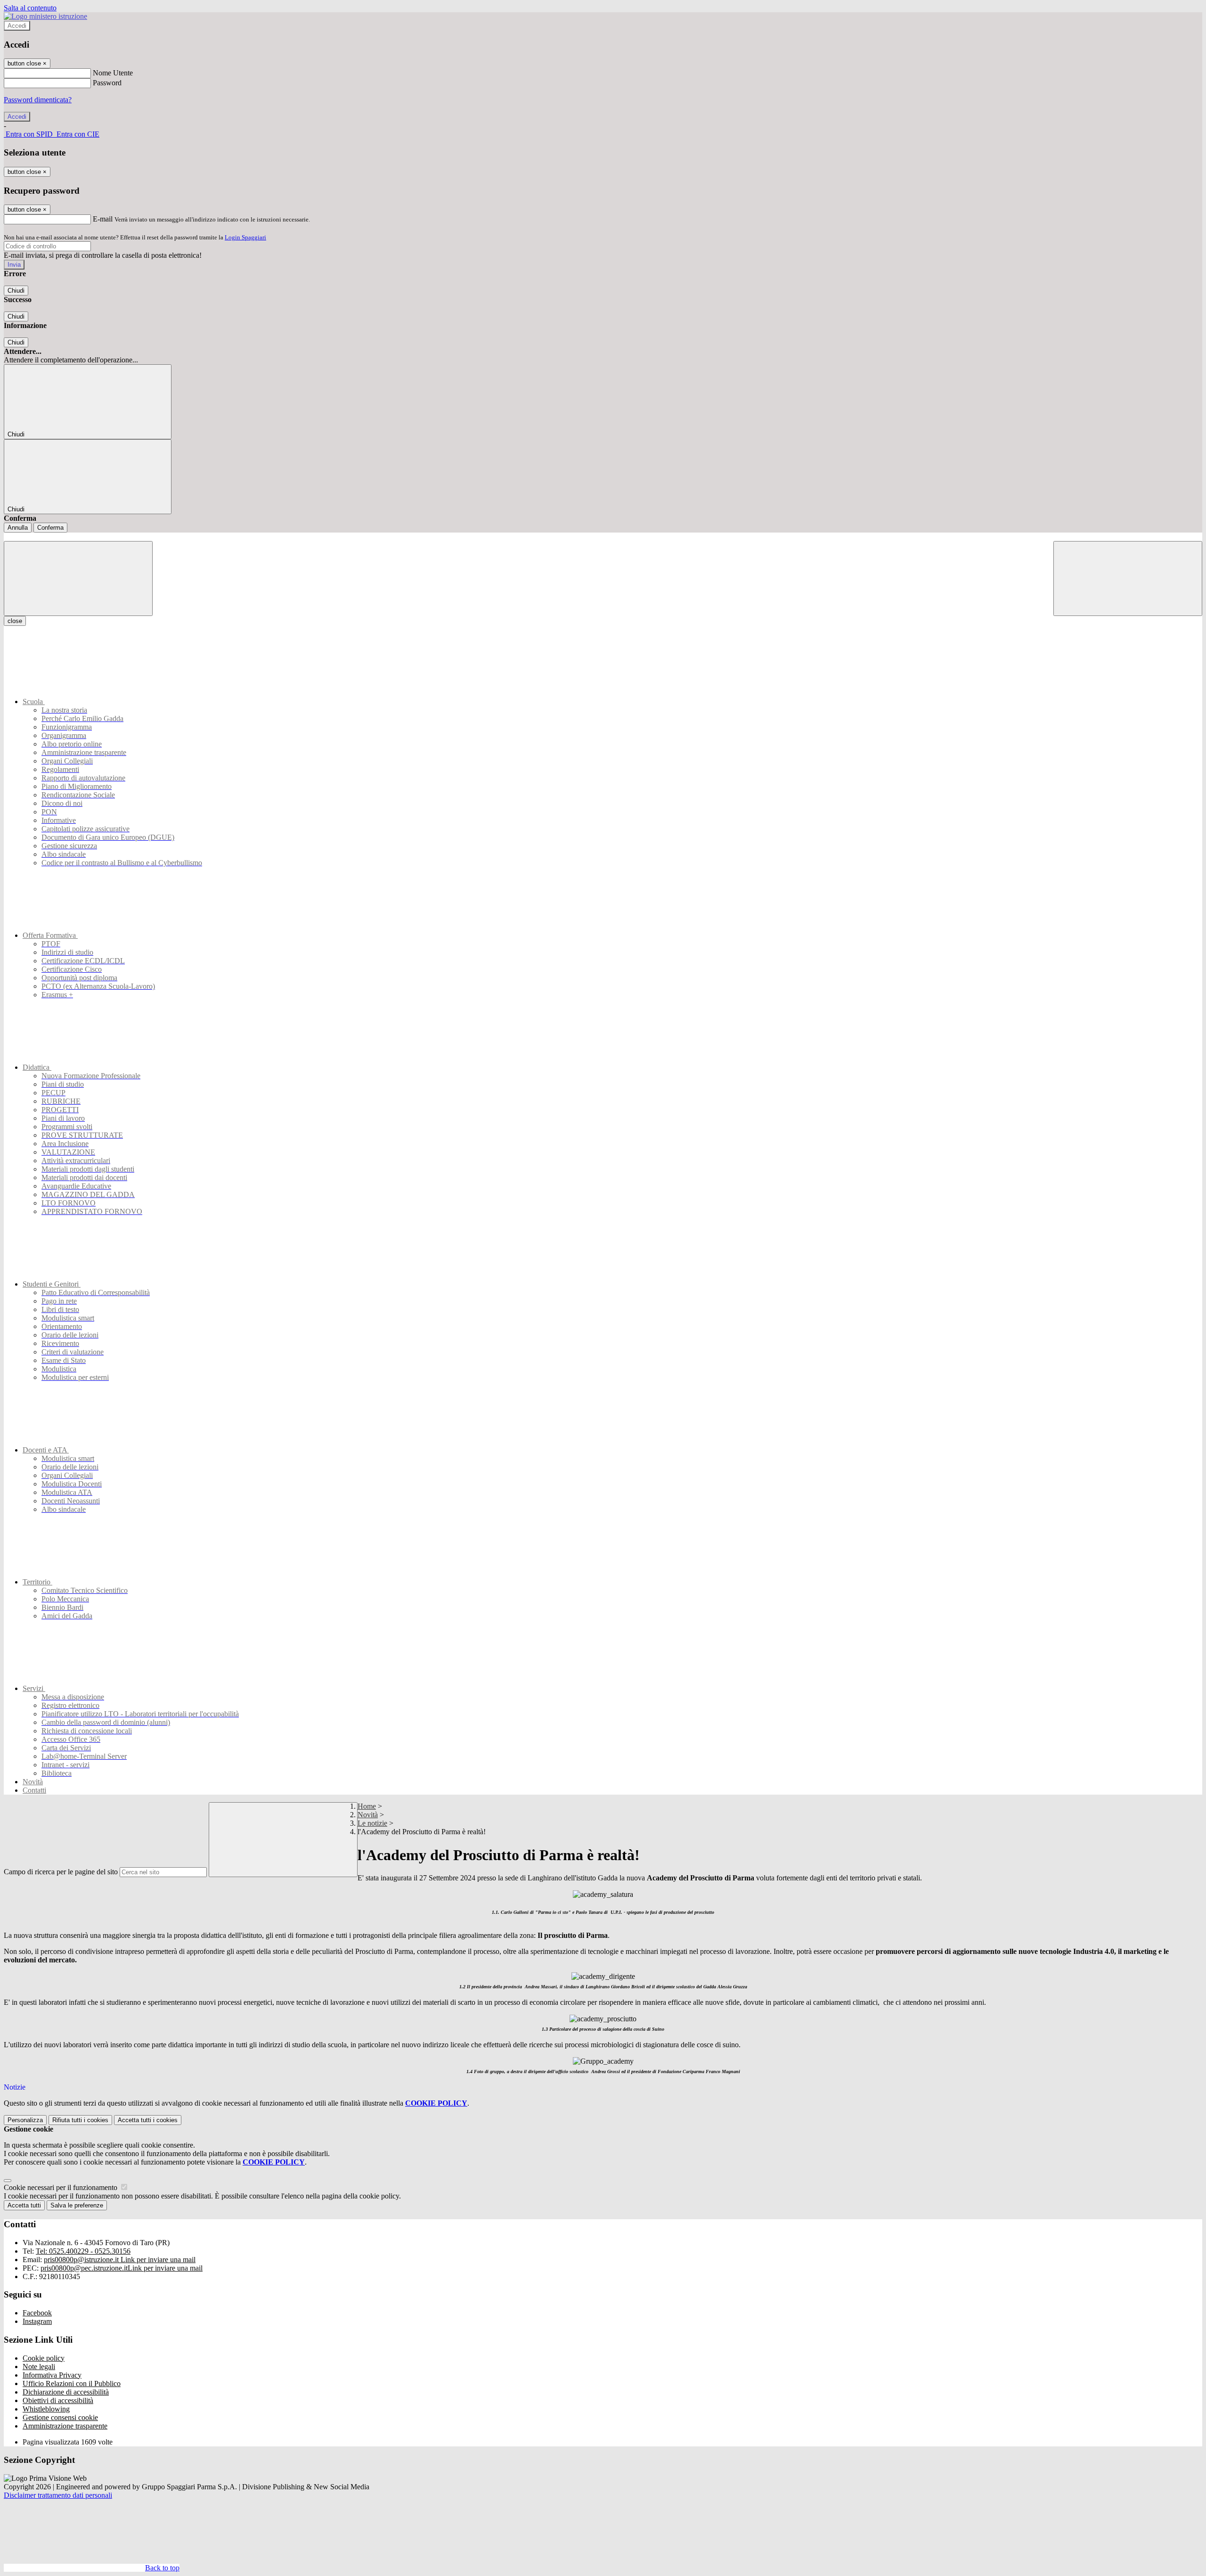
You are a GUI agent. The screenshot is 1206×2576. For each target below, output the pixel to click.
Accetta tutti (148, 2120)
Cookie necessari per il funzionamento (61, 2187)
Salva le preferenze (77, 2205)
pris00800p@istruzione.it (120, 2260)
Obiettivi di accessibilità (58, 2400)
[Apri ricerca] (1128, 578)
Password (107, 83)
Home (367, 1806)
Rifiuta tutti (80, 2120)
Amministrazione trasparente (65, 2426)
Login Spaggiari (245, 237)
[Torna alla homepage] (603, 537)
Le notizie (372, 1823)
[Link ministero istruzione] (45, 16)
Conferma (50, 528)
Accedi (17, 26)
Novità (368, 1815)
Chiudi (16, 291)
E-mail (103, 219)
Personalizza (25, 2120)
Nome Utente (113, 73)
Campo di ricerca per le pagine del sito (61, 1872)
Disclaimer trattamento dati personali (58, 2495)
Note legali (39, 2367)
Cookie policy (44, 2358)
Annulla (18, 528)
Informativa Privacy (52, 2375)
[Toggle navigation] (78, 578)
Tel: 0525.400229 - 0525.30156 (83, 2251)
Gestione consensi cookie (60, 2417)
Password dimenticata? (38, 100)
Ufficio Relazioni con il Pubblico (72, 2383)
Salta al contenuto (30, 8)
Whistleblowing (46, 2409)
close (15, 621)
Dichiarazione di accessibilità (66, 2392)
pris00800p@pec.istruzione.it (122, 2268)
